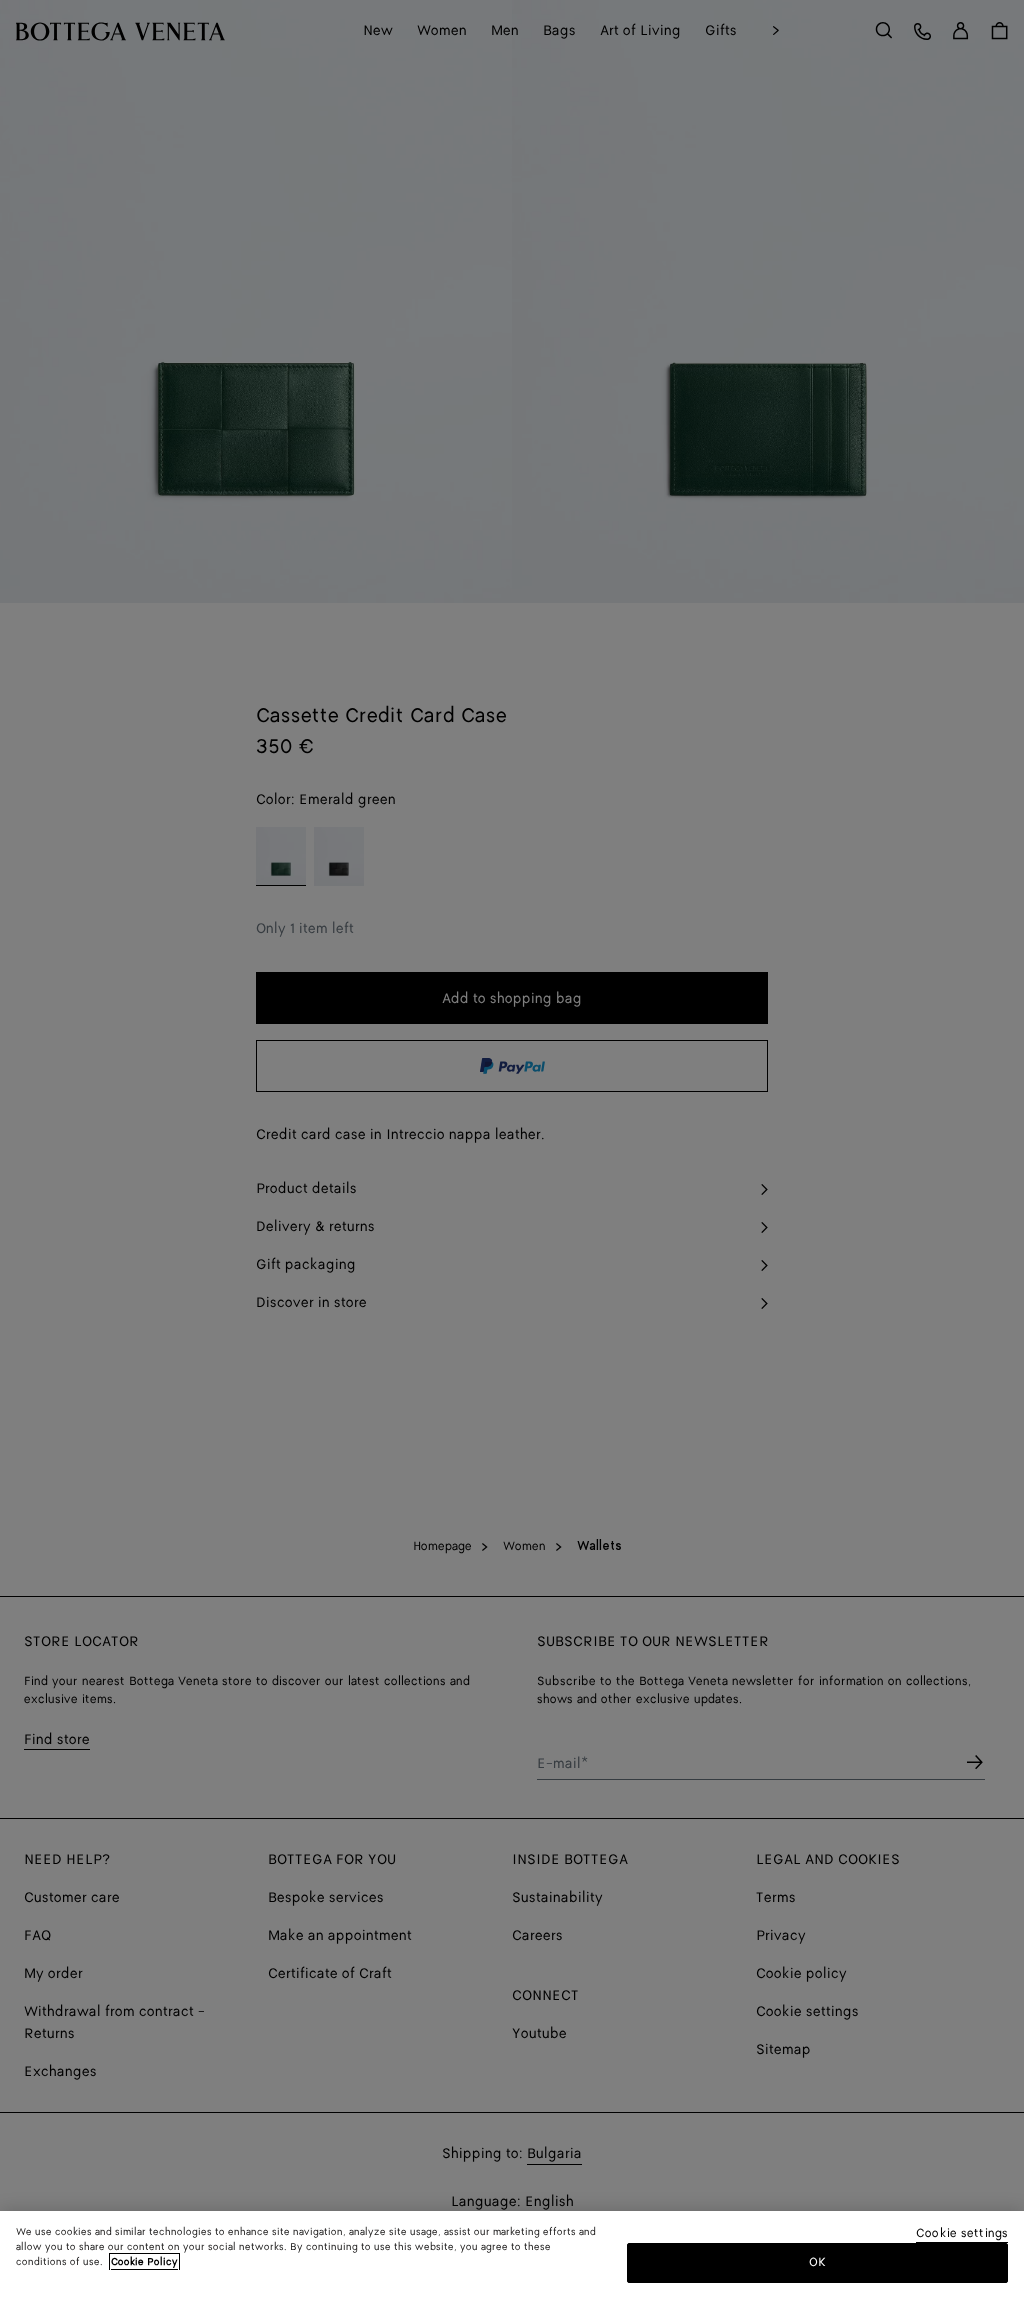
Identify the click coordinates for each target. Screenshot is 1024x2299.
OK (817, 2262)
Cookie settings (962, 2234)
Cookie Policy (144, 2262)
